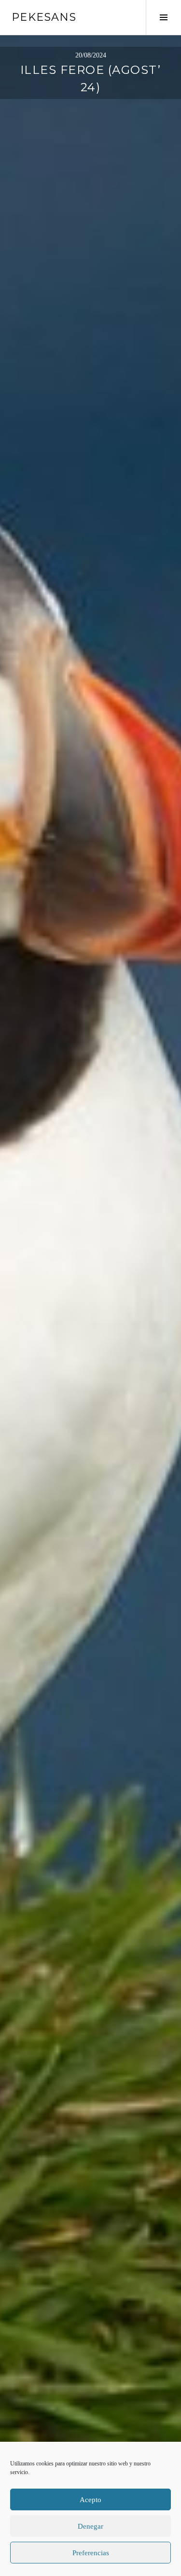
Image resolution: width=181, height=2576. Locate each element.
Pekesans (44, 17)
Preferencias (91, 2553)
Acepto (90, 2500)
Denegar (90, 2526)
